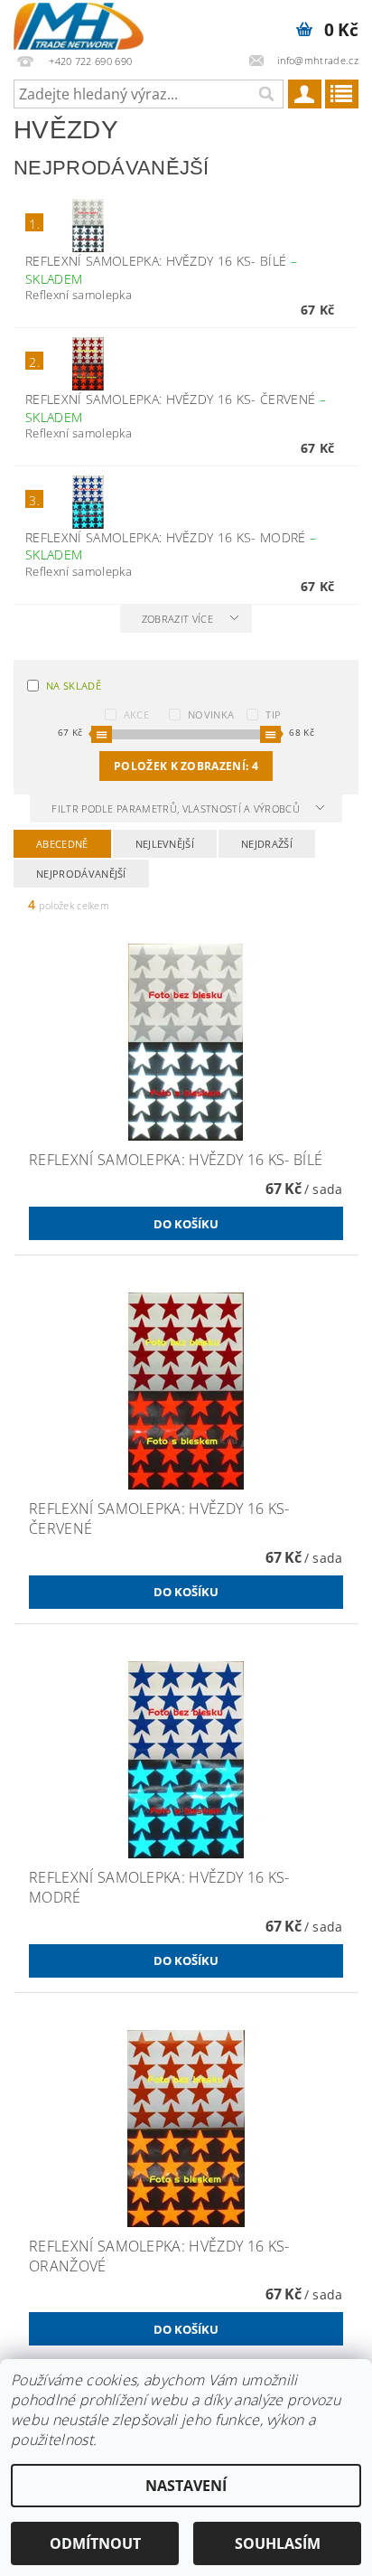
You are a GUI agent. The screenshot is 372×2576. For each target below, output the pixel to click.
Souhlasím (278, 2543)
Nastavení (186, 2486)
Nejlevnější (165, 844)
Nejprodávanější (81, 874)
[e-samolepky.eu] (79, 24)
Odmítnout (95, 2543)
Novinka (211, 715)
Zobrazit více (177, 619)
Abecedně (62, 844)
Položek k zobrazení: (186, 766)
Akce (136, 715)
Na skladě (74, 686)
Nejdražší (267, 844)
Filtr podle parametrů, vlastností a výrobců (177, 809)
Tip (273, 715)
